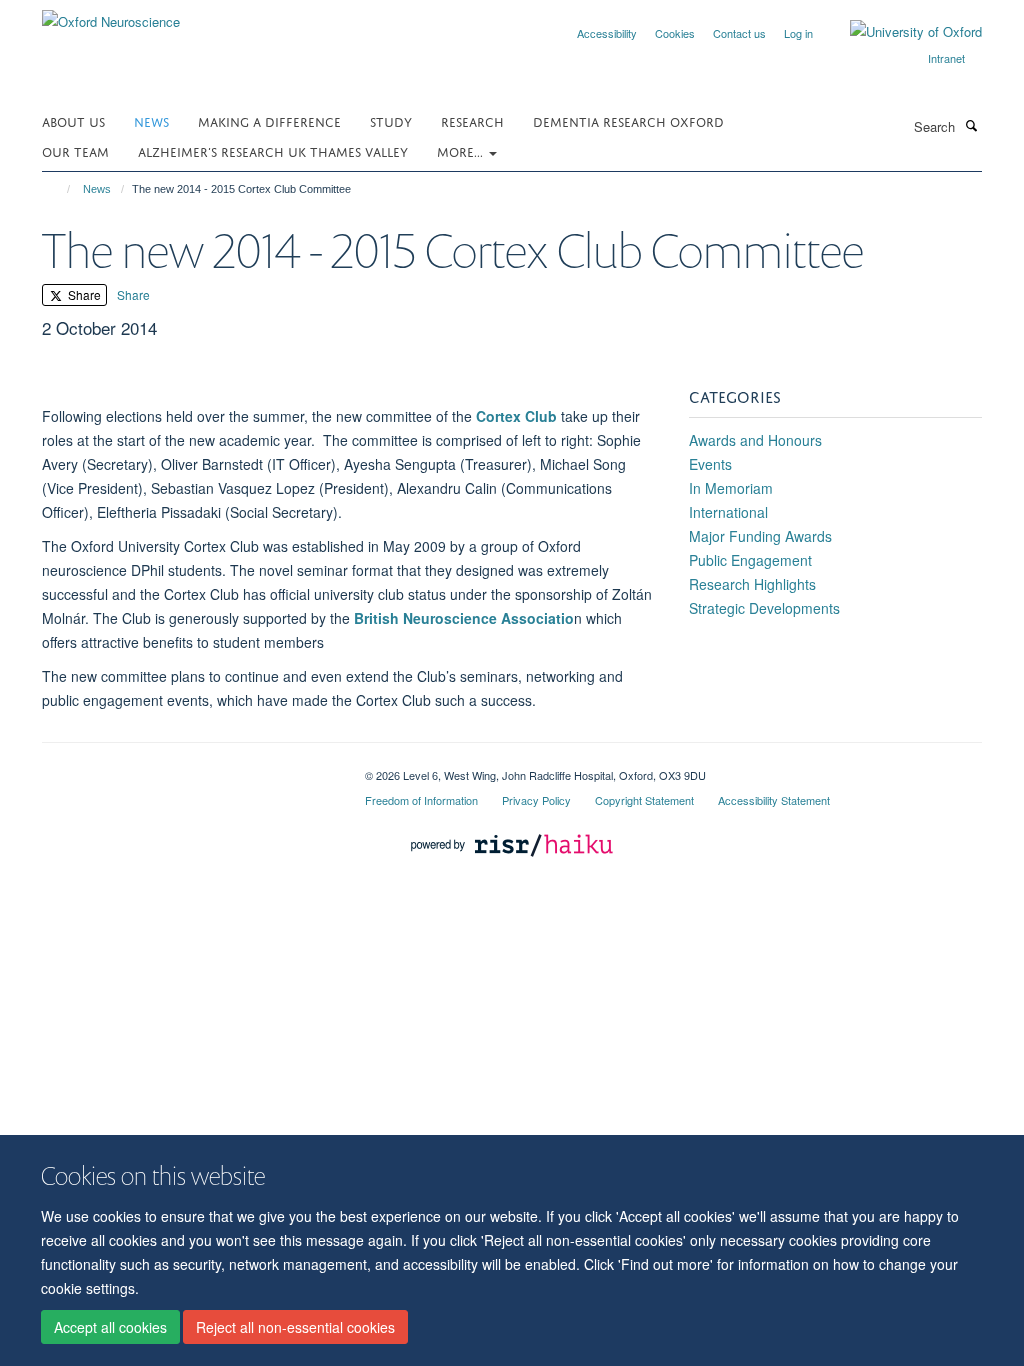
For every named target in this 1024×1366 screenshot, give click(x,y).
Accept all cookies (110, 1327)
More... (462, 150)
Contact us (739, 33)
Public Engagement (750, 560)
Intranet (946, 58)
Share (83, 294)
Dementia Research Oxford (628, 120)
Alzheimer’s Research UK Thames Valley (273, 150)
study (391, 120)
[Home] (59, 189)
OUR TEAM (75, 150)
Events (710, 464)
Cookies (675, 33)
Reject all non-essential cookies (295, 1327)
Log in (798, 33)
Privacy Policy (536, 800)
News (151, 120)
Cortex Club (516, 416)
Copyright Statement (644, 800)
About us (73, 120)
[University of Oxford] (901, 32)
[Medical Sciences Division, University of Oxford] (188, 768)
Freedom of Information (421, 800)
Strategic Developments (764, 608)
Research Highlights (752, 584)
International (728, 512)
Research (472, 120)
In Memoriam (731, 488)
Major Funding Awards (760, 536)
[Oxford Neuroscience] (111, 14)
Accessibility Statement (774, 800)
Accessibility (607, 33)
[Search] (971, 125)
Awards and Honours (755, 440)
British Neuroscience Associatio (464, 618)
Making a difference (269, 120)
